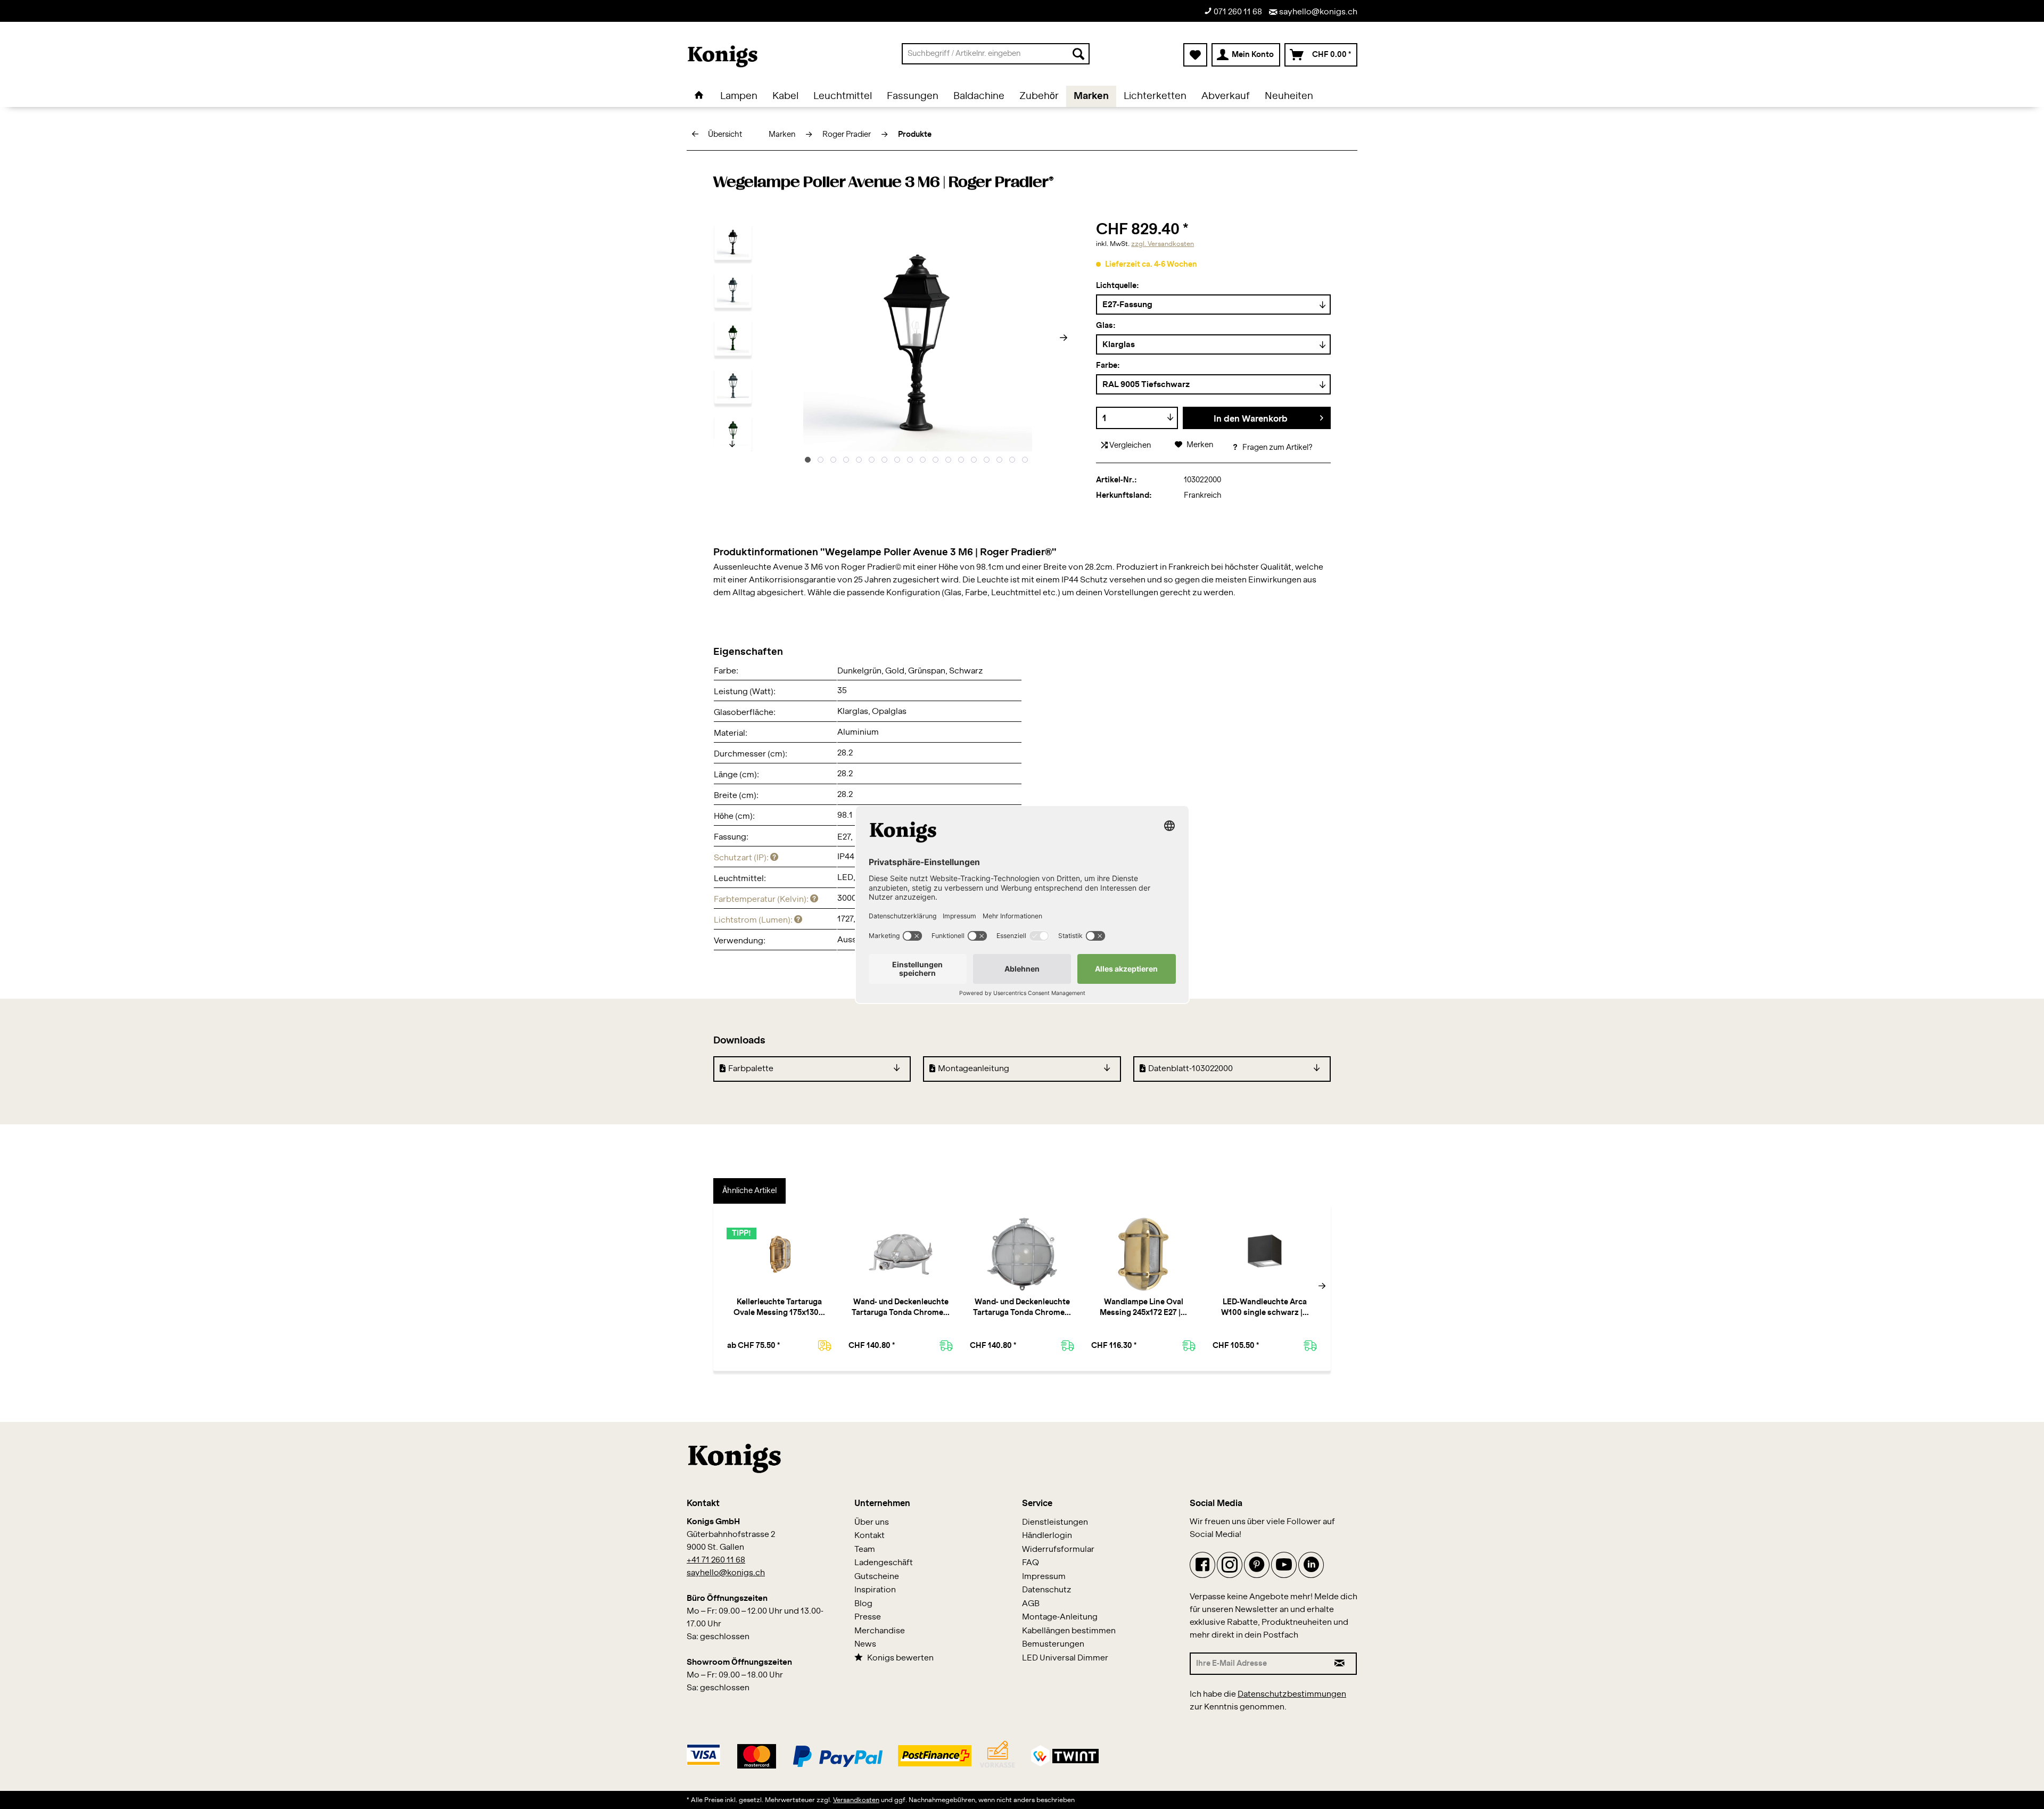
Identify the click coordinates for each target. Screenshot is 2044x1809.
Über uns (872, 1522)
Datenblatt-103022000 (1190, 1069)
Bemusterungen (1053, 1644)
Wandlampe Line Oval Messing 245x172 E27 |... (1143, 1308)
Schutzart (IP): (742, 858)
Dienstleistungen (1055, 1522)
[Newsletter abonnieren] (1340, 1664)
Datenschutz (1047, 1590)
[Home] (699, 96)
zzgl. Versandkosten (1163, 244)
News (865, 1644)
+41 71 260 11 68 (716, 1560)
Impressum (1044, 1577)
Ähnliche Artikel (749, 1191)
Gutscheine (877, 1577)
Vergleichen (1129, 446)
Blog (863, 1604)
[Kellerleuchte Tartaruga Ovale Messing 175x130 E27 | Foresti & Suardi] (779, 1254)
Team (865, 1549)
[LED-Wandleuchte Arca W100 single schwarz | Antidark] (1265, 1254)
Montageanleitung (974, 1069)
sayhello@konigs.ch (1317, 12)
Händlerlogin (1047, 1536)
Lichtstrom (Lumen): (754, 920)
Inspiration (875, 1590)
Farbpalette (751, 1069)
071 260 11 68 (1237, 12)
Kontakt (869, 1536)
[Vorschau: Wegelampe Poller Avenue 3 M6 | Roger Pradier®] (733, 241)
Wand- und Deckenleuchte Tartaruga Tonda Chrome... (901, 1308)
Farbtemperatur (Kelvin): (762, 899)
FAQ (1031, 1563)
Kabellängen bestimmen (1069, 1631)
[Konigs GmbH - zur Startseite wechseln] (723, 56)
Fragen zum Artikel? (1277, 448)
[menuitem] (996, 54)
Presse (868, 1617)
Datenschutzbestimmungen (1292, 1694)
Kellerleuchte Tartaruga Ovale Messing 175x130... (779, 1308)
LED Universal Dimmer (1065, 1658)
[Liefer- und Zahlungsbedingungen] (893, 1753)
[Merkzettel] (1195, 55)
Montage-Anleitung (1060, 1617)
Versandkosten (856, 1800)
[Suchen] (1078, 54)
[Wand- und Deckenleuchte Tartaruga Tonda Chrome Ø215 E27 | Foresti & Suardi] (1022, 1254)
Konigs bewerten (900, 1658)
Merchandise (880, 1631)
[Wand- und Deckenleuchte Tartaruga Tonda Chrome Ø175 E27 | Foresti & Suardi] (901, 1254)
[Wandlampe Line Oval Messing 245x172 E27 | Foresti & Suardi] (1143, 1254)
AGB (1031, 1604)
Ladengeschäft (884, 1563)
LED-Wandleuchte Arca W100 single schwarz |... (1265, 1308)
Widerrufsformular (1058, 1549)
